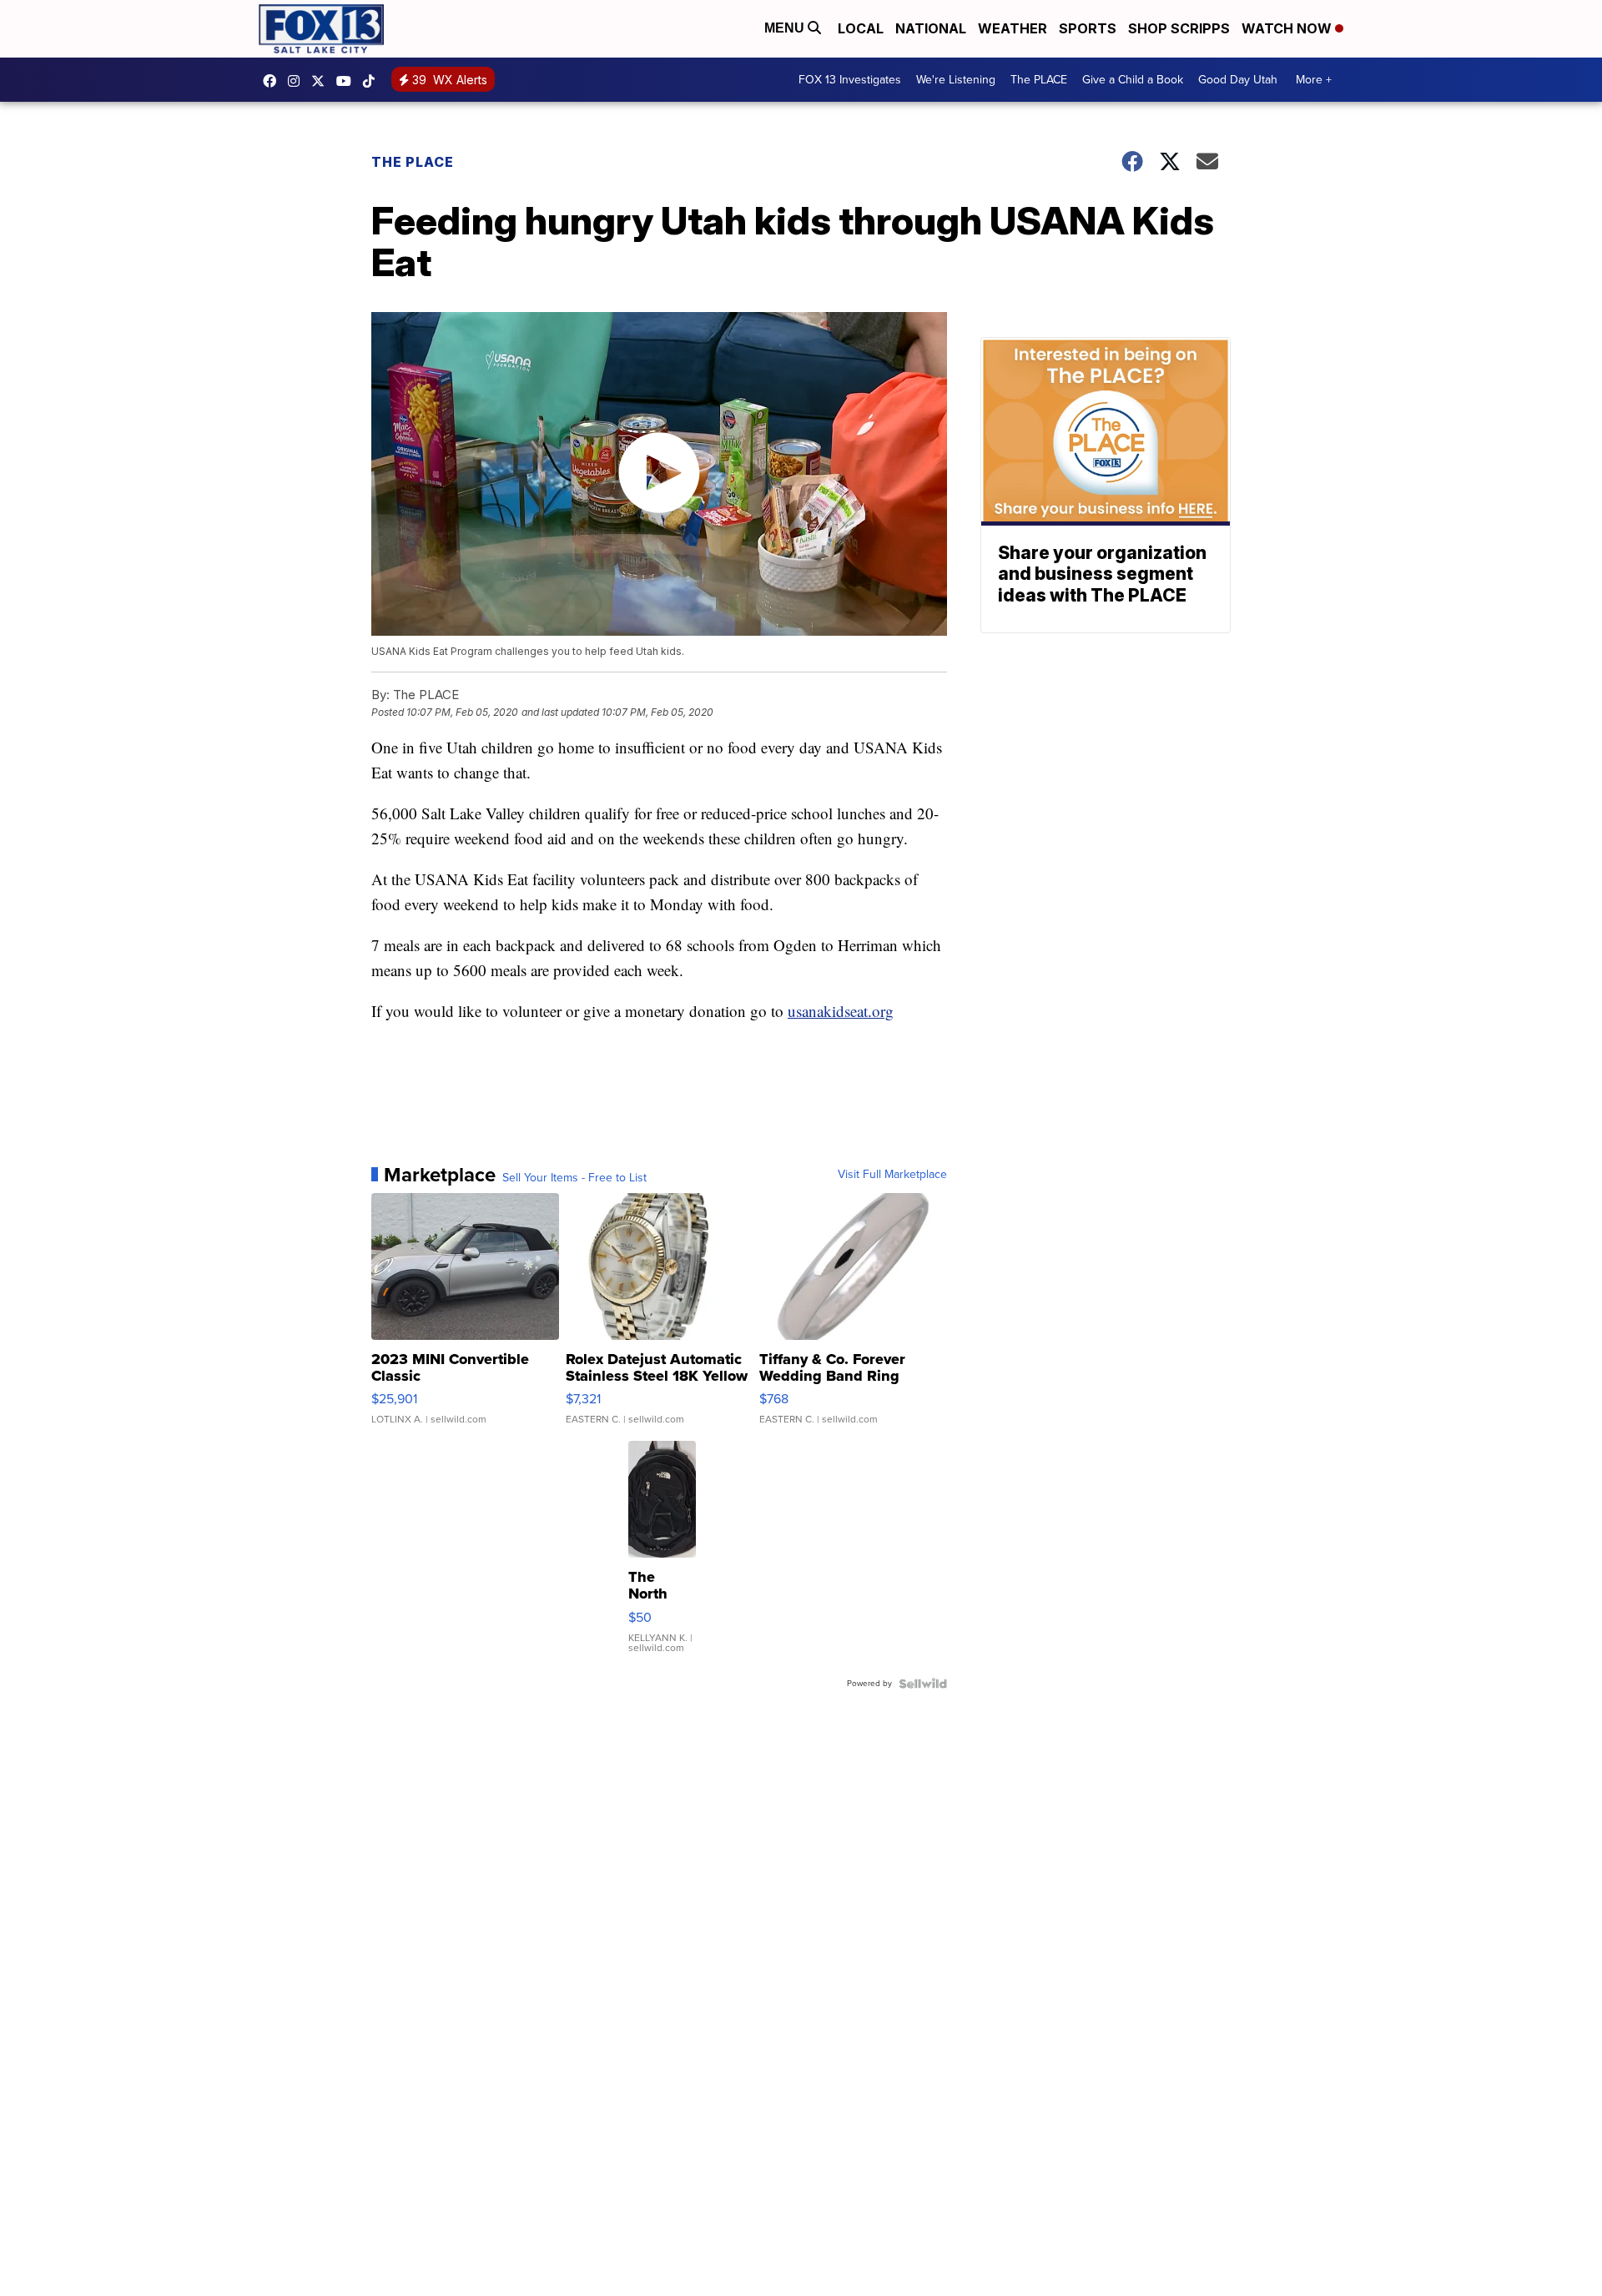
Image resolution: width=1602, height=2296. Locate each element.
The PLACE (1039, 80)
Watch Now (1288, 28)
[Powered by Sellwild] (923, 1684)
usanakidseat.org (841, 1011)
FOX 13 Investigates (850, 80)
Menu (786, 28)
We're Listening (956, 80)
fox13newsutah (274, 81)
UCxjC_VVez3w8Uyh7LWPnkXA (348, 81)
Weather (1013, 28)
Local (861, 28)
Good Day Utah (1238, 80)
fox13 (322, 81)
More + (1314, 80)
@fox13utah (373, 81)
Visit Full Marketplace (892, 1175)
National (931, 28)
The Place (413, 162)
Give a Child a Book (1133, 80)
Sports (1088, 28)
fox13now (298, 81)
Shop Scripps (1179, 28)
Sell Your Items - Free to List (574, 1178)
